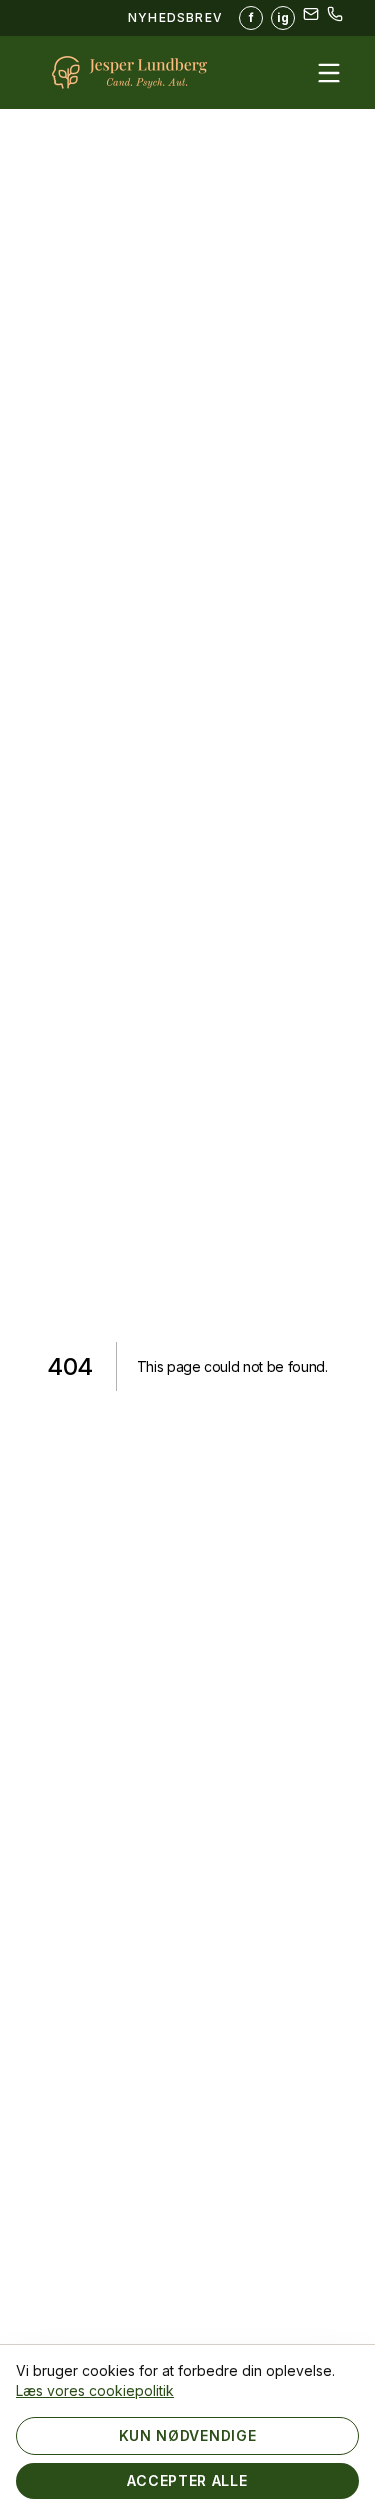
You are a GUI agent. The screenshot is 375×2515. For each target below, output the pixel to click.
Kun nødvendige (188, 2435)
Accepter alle (187, 2480)
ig (283, 17)
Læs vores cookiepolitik (95, 2390)
